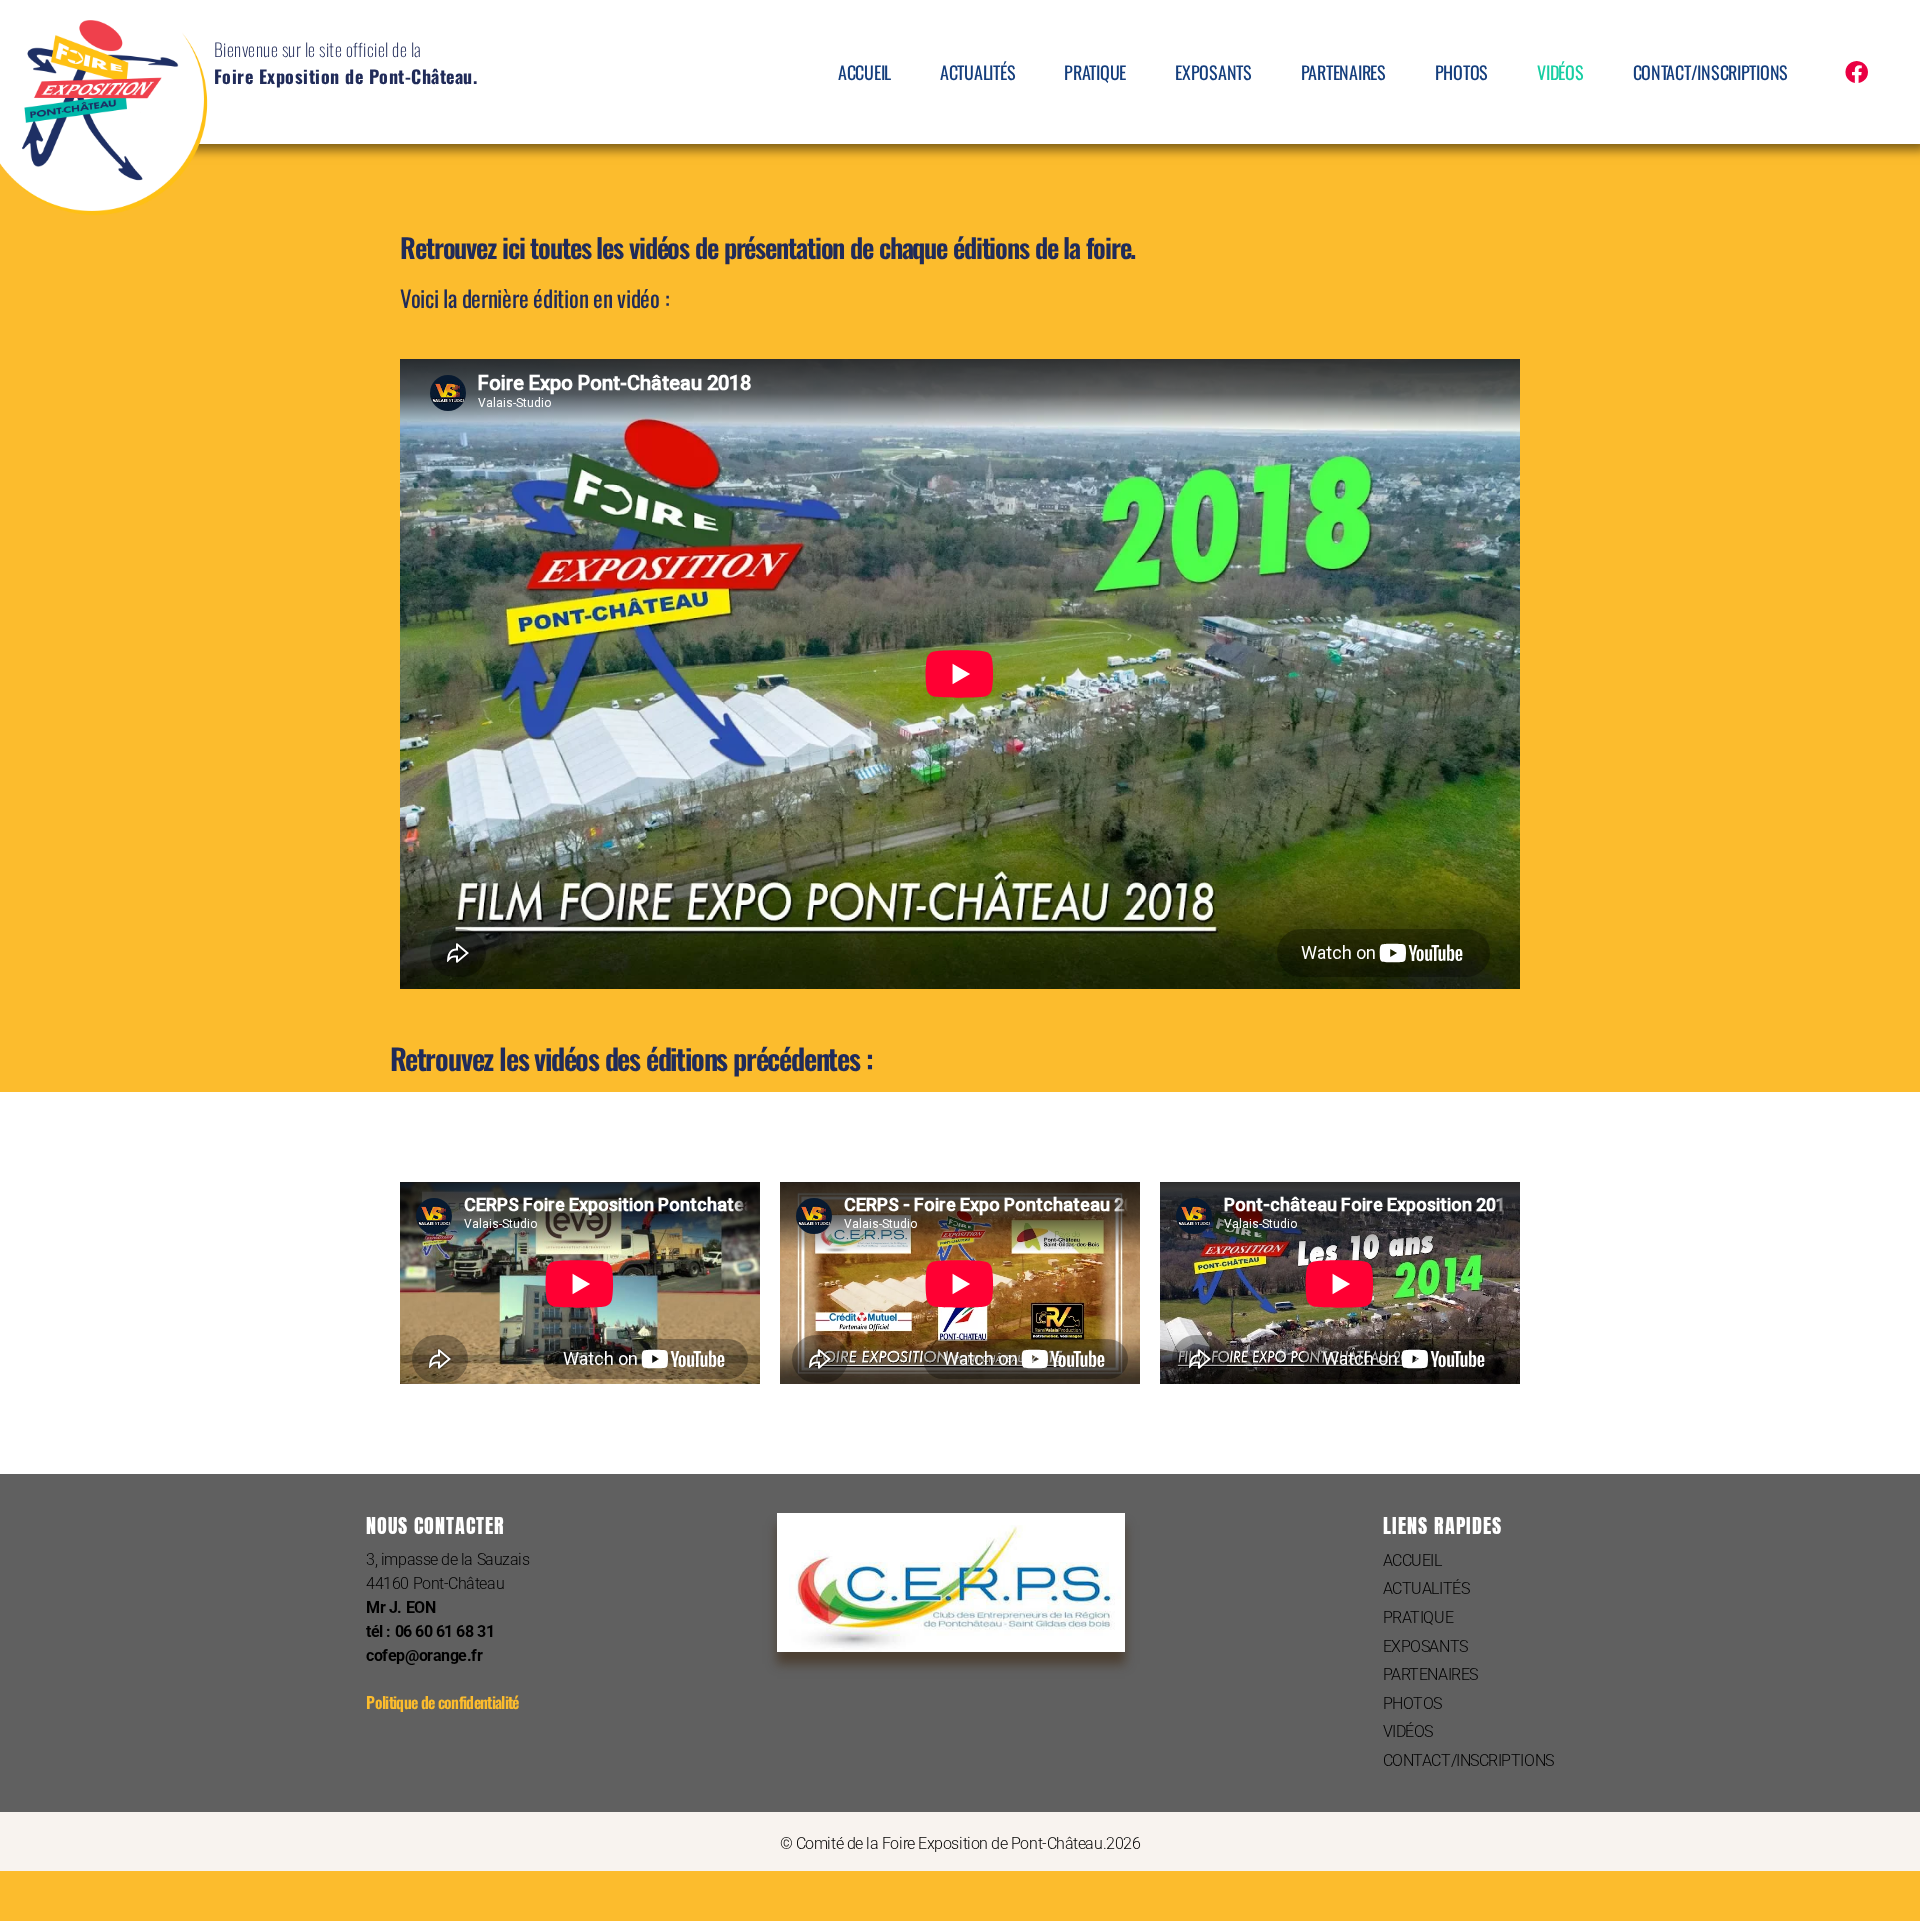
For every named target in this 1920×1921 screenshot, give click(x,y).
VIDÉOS (1560, 72)
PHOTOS (1461, 72)
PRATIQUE (1095, 72)
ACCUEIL (864, 72)
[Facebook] (1856, 72)
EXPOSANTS (1213, 72)
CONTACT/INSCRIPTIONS (1711, 72)
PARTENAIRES (1343, 72)
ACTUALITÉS (977, 72)
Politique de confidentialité (442, 1702)
